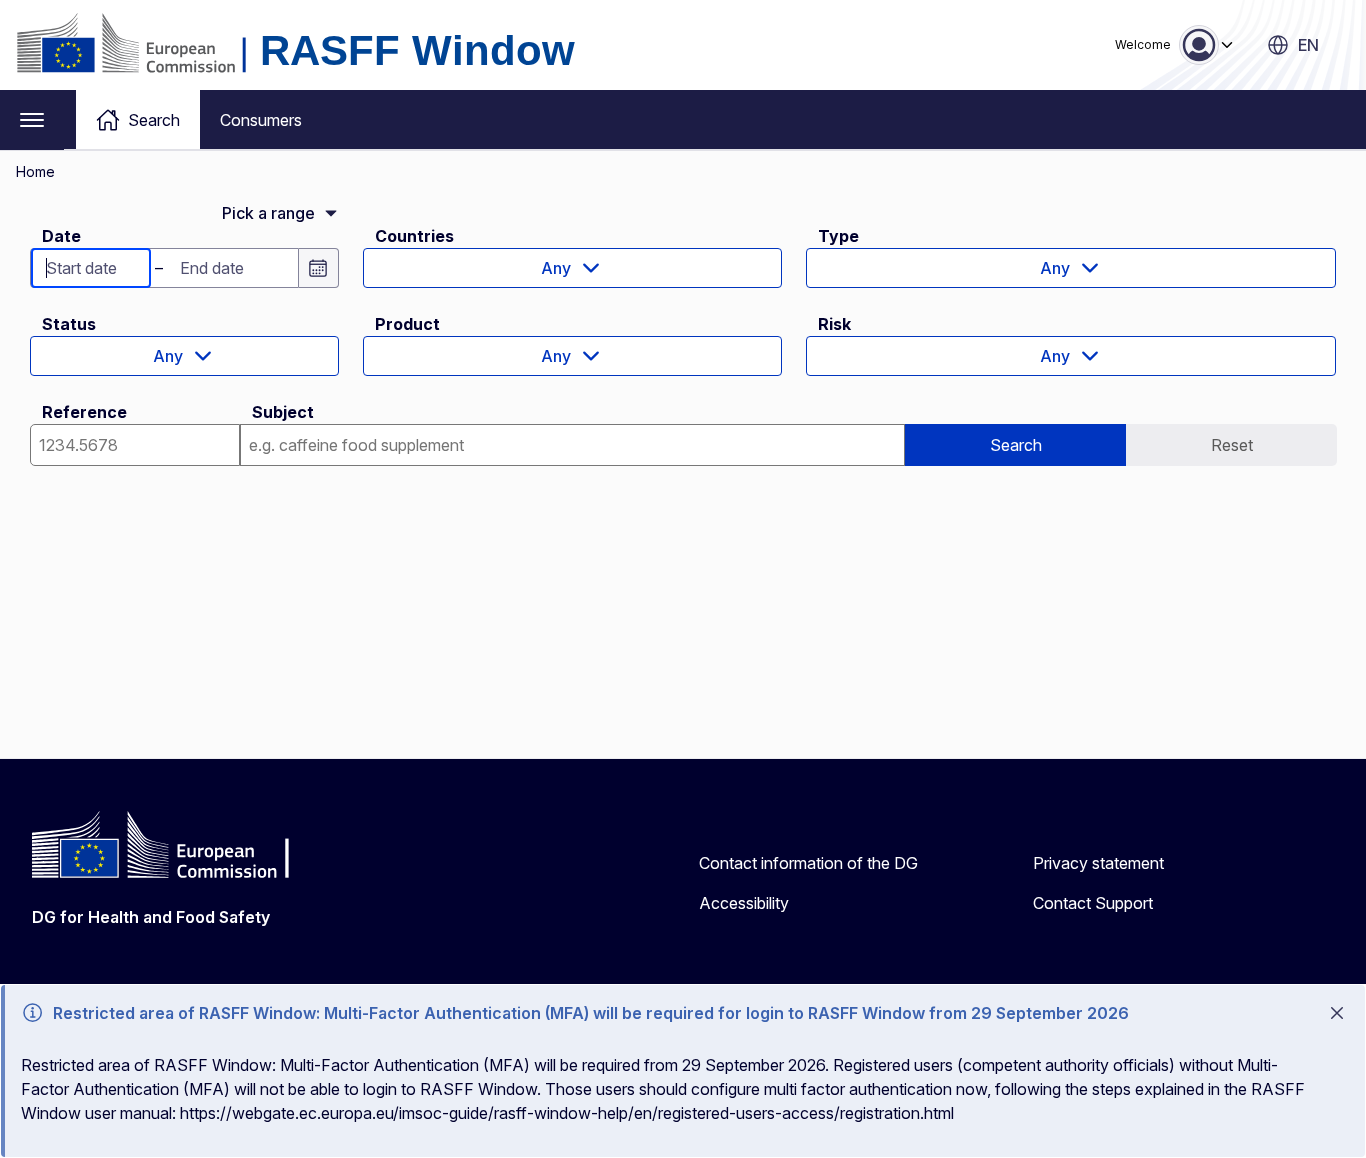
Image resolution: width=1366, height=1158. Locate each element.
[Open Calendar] (319, 268)
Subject (283, 412)
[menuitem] (138, 119)
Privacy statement (1098, 863)
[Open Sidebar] (32, 120)
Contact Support (1093, 903)
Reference (84, 412)
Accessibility (744, 903)
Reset (1232, 445)
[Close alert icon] (1337, 1013)
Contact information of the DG (808, 863)
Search (1016, 445)
